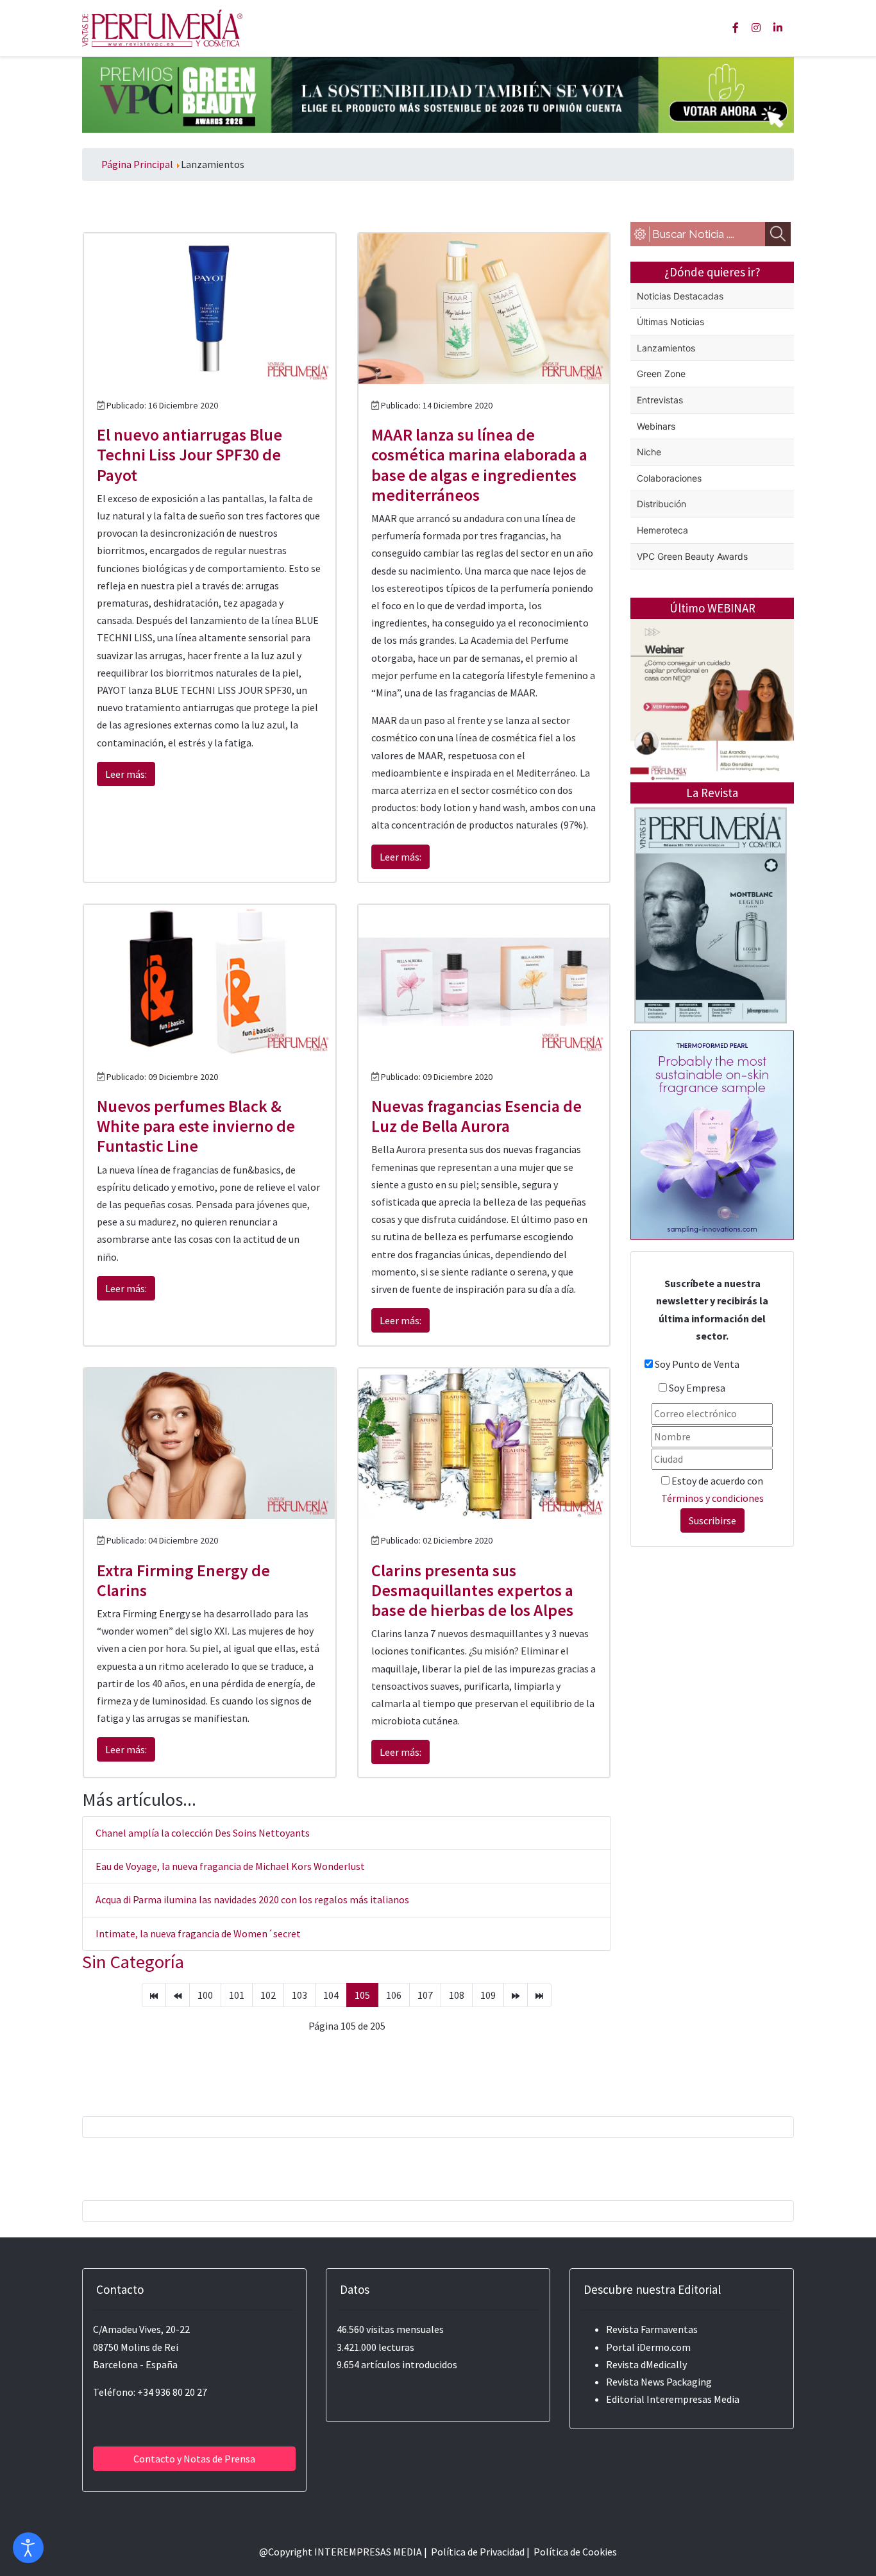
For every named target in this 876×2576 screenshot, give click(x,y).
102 (268, 1995)
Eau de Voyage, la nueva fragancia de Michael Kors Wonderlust (230, 1866)
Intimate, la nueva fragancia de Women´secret (198, 1933)
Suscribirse (712, 1520)
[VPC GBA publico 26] (438, 94)
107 (425, 1995)
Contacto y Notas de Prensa (194, 2459)
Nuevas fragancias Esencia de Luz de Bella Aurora (476, 1116)
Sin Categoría (133, 1962)
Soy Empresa (697, 1388)
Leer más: (126, 774)
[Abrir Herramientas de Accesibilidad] (28, 2548)
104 (331, 1995)
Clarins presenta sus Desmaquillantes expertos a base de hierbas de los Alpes (472, 1590)
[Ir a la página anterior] (178, 1995)
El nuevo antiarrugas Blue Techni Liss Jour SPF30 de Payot (190, 454)
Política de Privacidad (478, 2552)
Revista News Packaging (659, 2382)
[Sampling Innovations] (712, 1134)
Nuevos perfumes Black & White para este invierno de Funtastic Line (196, 1126)
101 (237, 1995)
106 (394, 1995)
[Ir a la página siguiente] (516, 1995)
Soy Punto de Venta (697, 1364)
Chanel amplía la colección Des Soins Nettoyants (203, 1833)
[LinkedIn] (778, 28)
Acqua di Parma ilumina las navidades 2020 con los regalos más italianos (252, 1899)
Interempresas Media (693, 2399)
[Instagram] (756, 28)
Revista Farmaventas (652, 2329)
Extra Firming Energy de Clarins (183, 1580)
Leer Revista (711, 966)
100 (205, 1995)
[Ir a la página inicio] (154, 1995)
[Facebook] (736, 28)
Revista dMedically (646, 2364)
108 (457, 1995)
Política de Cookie (573, 2552)
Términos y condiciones (712, 1498)
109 (488, 1995)
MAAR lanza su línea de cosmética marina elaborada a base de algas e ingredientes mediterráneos (479, 465)
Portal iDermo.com (648, 2347)
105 (362, 1995)
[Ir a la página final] (539, 1995)
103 (299, 1995)
